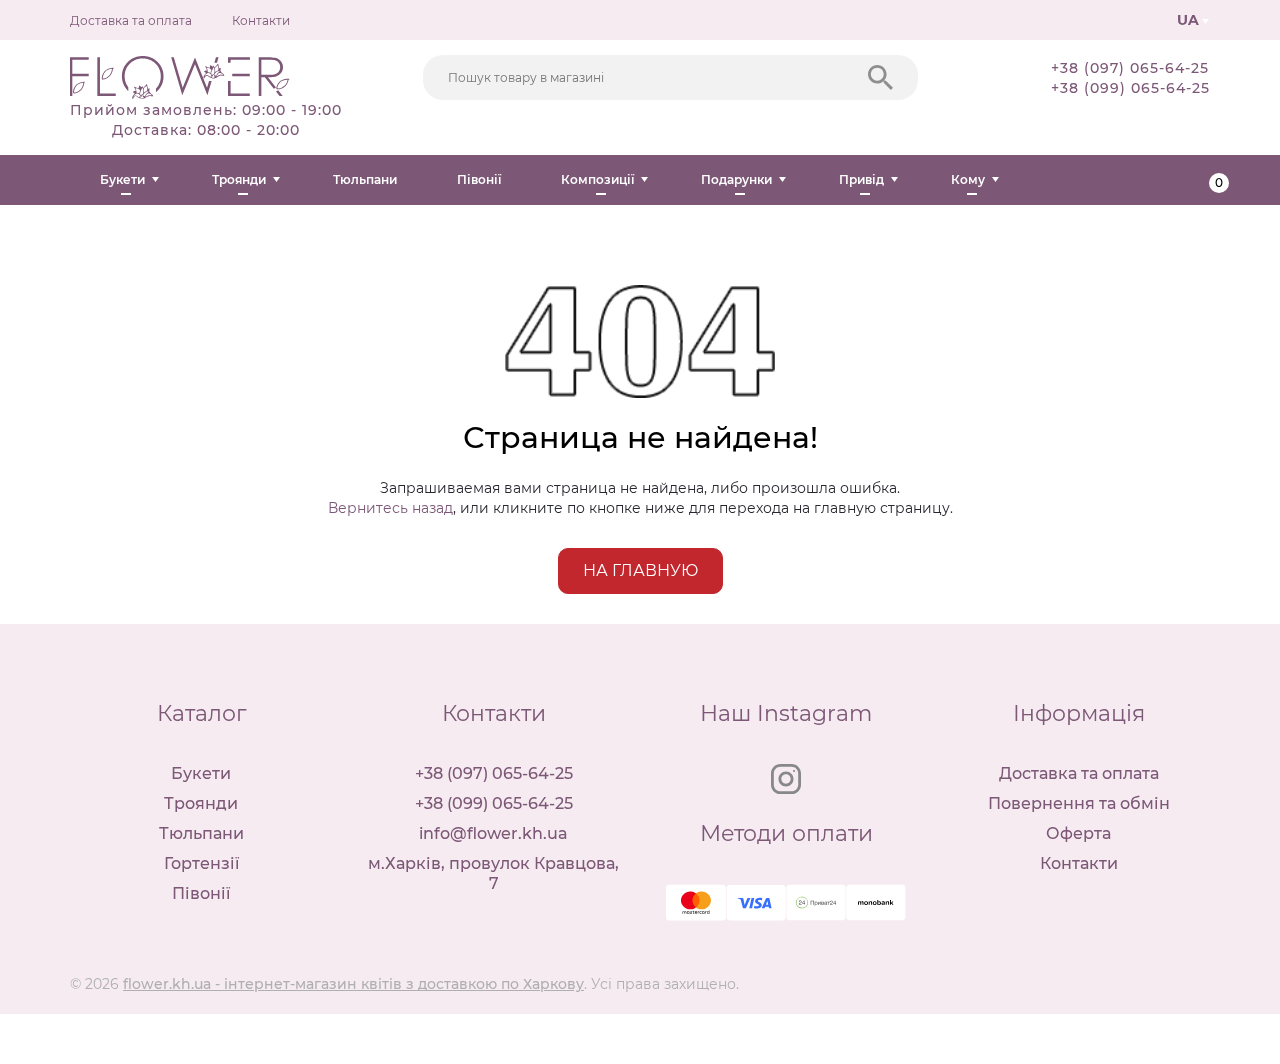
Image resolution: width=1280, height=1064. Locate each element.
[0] (1202, 180)
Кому (968, 179)
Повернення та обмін (1079, 803)
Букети (122, 179)
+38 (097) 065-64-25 (1130, 68)
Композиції (597, 179)
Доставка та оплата (131, 20)
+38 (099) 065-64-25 (1130, 88)
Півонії (479, 179)
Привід (861, 179)
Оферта (1078, 833)
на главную (640, 570)
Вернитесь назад (390, 508)
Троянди (239, 179)
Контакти (261, 20)
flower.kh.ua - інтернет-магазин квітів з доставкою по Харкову (353, 984)
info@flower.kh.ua (493, 833)
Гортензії (201, 863)
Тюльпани (365, 179)
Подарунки (736, 179)
